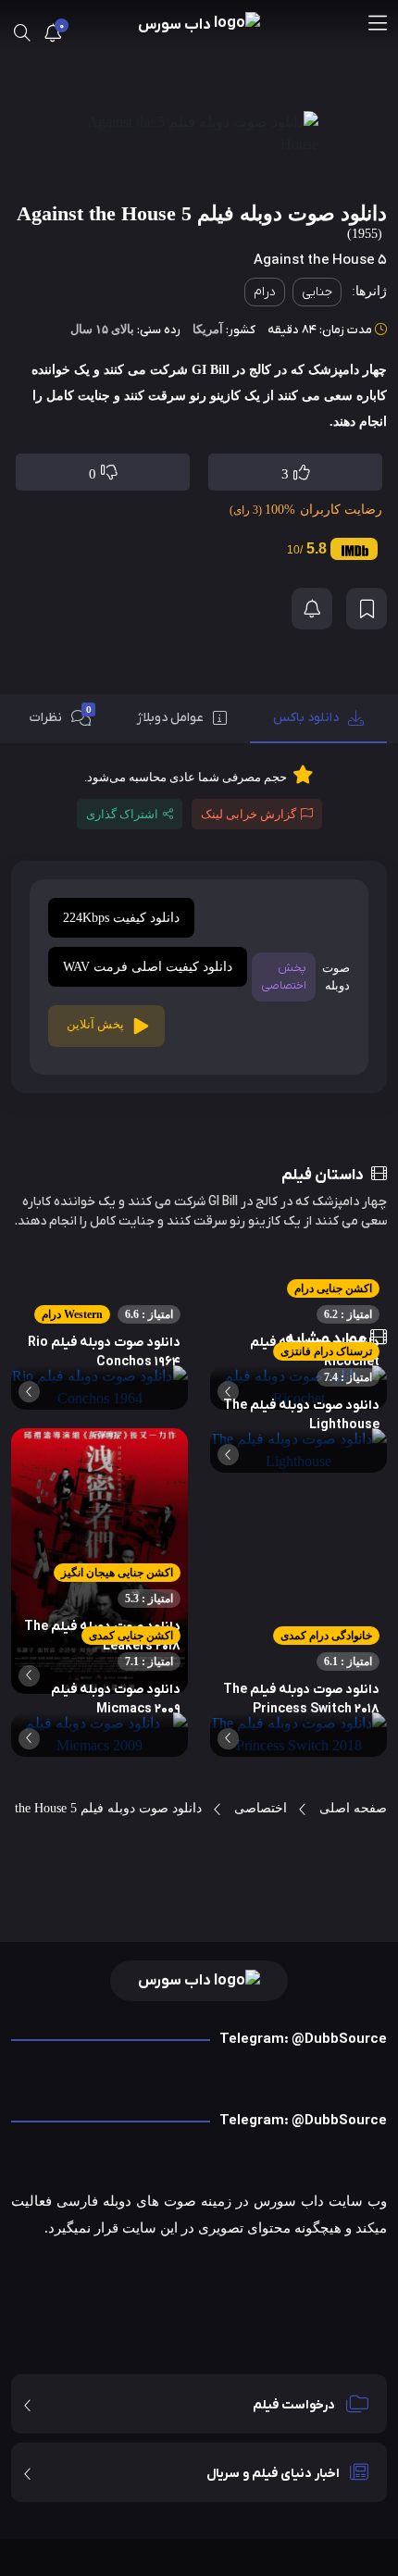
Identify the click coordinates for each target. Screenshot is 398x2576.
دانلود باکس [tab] (306, 718)
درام (265, 292)
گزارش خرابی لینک (249, 814)
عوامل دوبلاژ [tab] (170, 718)
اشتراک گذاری (122, 814)
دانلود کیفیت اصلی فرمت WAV (148, 967)
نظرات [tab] (61, 716)
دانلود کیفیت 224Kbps (121, 918)
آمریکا (208, 329)
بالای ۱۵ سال (102, 329)
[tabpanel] (199, 929)
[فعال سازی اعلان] (312, 609)
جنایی (317, 292)
